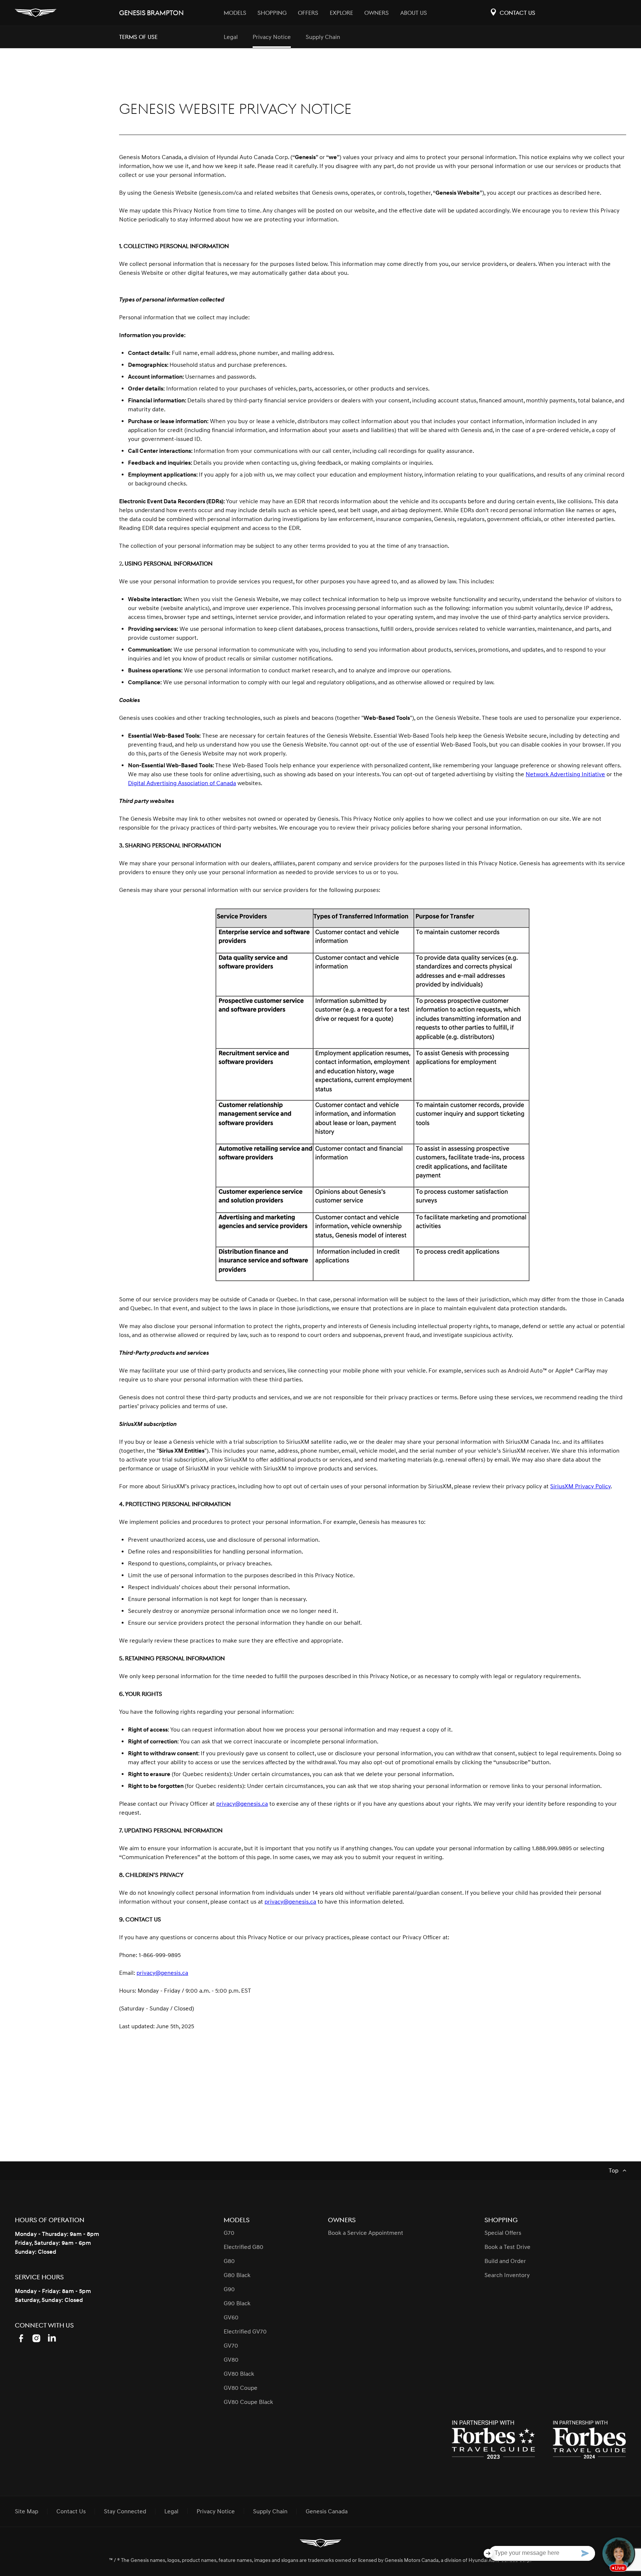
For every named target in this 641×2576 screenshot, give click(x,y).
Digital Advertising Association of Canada (182, 783)
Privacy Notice (272, 37)
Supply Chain (323, 37)
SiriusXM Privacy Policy (580, 1486)
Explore (341, 13)
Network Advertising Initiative (565, 774)
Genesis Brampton (151, 13)
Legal (231, 37)
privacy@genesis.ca (242, 1804)
